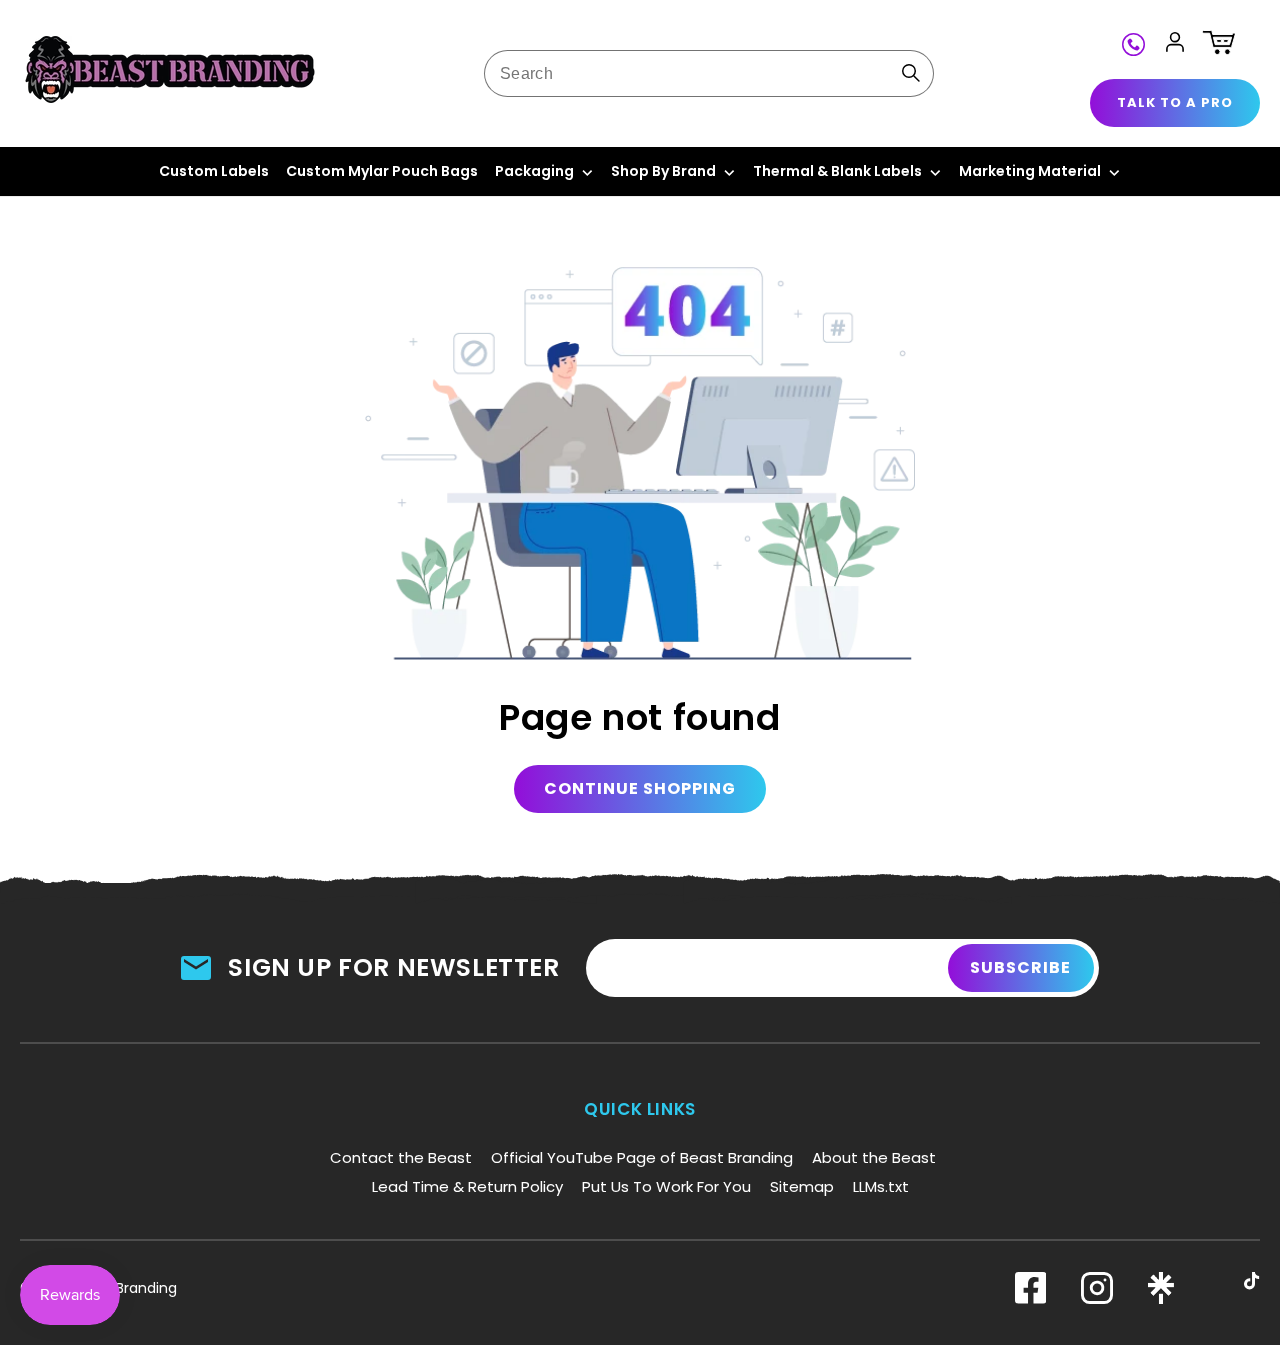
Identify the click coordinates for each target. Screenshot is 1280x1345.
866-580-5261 (1137, 42)
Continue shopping (640, 788)
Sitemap (802, 1186)
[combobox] (709, 73)
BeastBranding (127, 1288)
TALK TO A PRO (1175, 102)
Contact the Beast (401, 1157)
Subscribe (1020, 967)
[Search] (911, 73)
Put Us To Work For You (666, 1186)
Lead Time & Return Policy (467, 1186)
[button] (1219, 42)
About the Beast (874, 1157)
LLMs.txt (881, 1186)
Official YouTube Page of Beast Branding (642, 1157)
